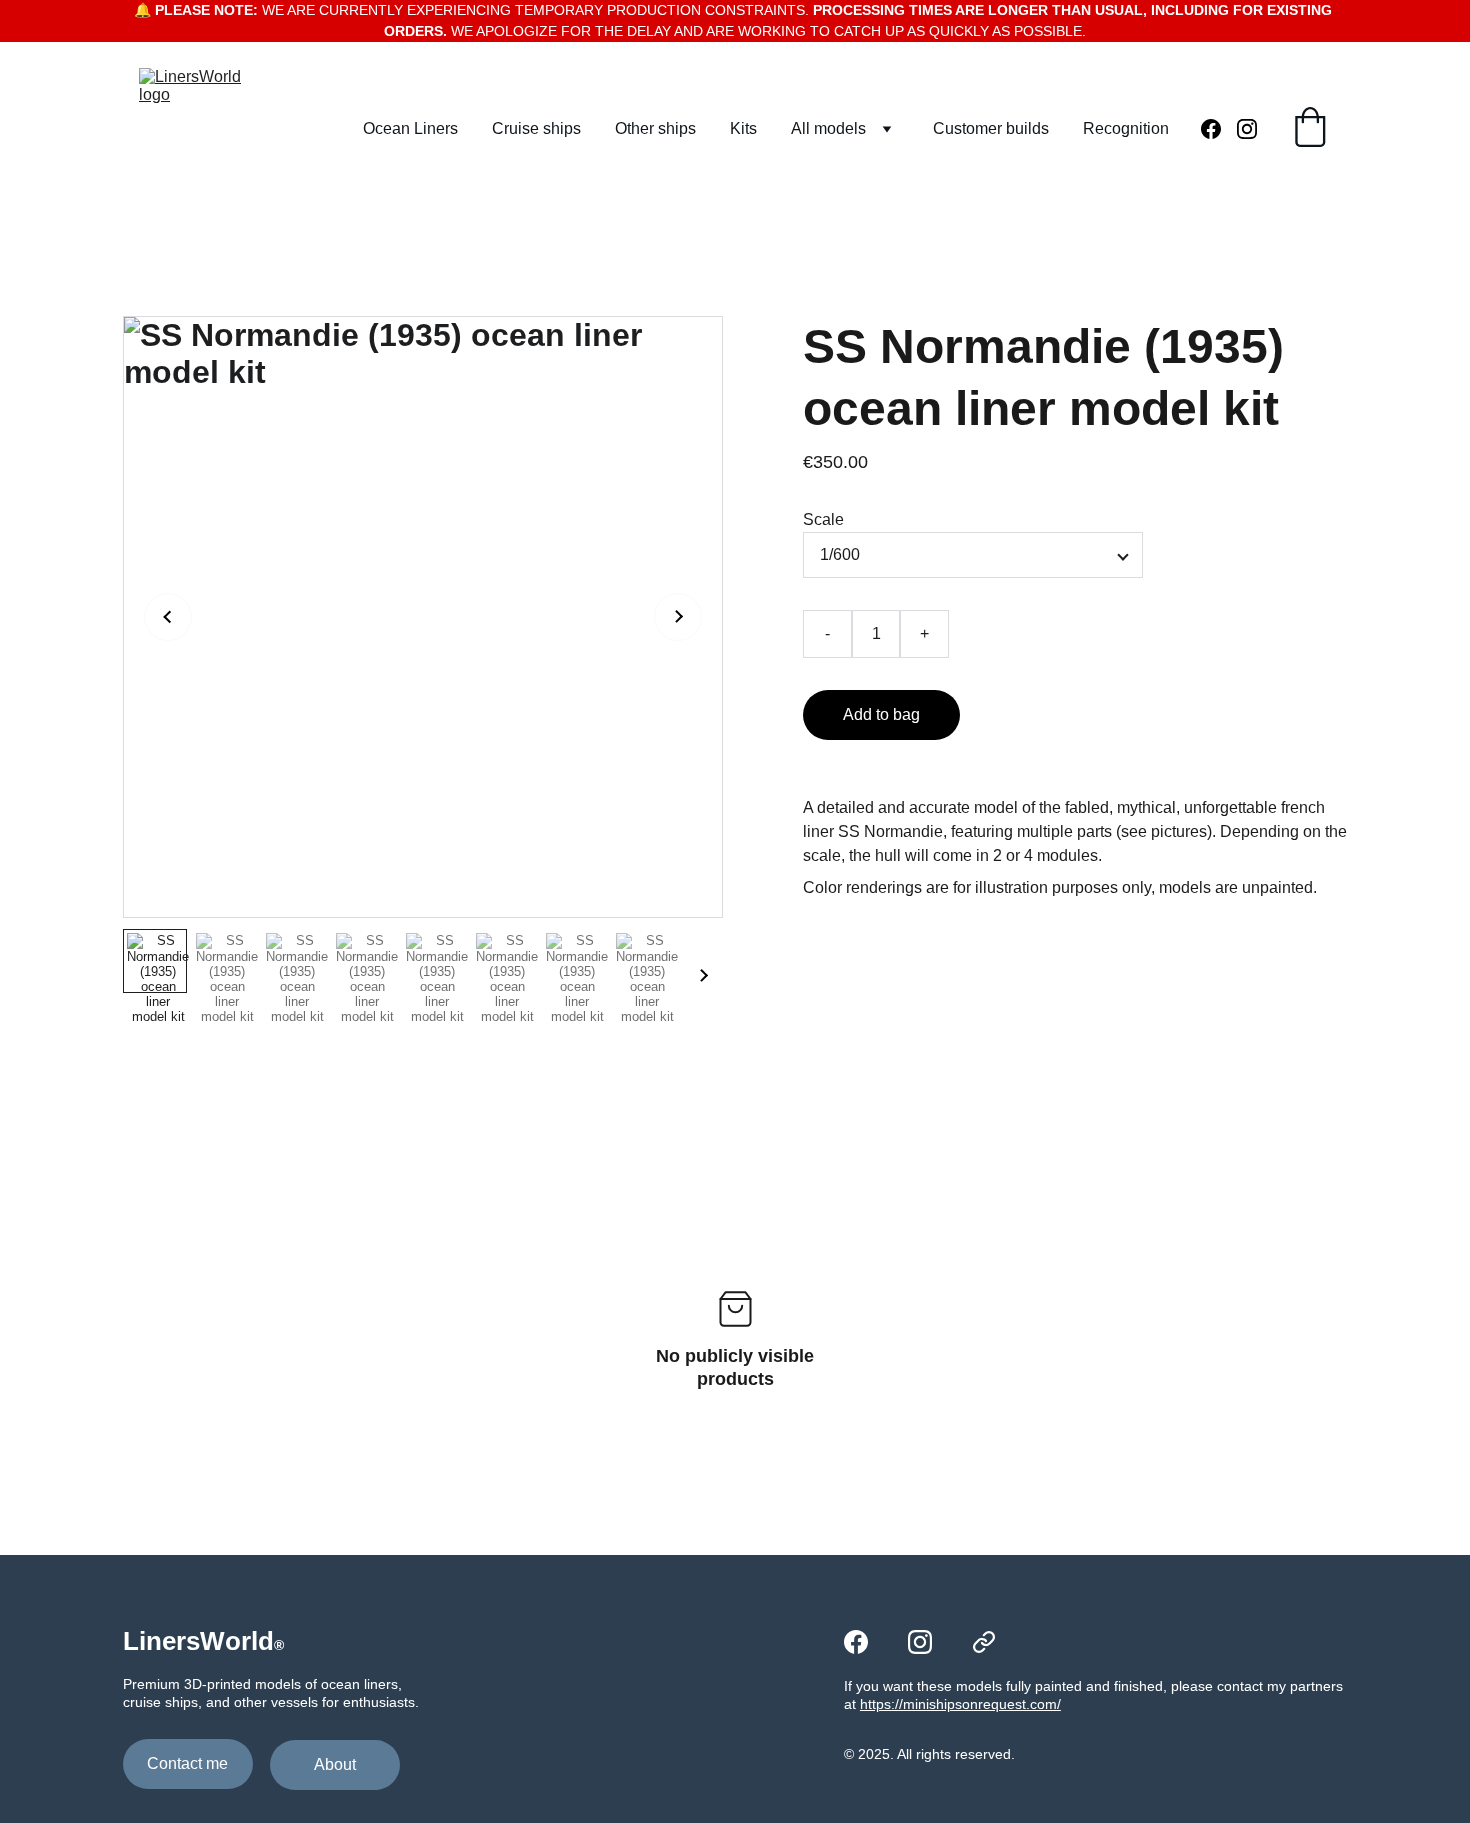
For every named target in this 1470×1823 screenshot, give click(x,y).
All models (828, 128)
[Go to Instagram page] (1247, 129)
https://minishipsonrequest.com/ (960, 1704)
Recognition (1126, 128)
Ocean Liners (410, 128)
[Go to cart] (1310, 129)
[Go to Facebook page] (1219, 129)
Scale (823, 519)
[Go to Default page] (984, 1642)
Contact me (187, 1763)
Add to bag (881, 714)
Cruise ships (536, 128)
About (335, 1764)
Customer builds (991, 128)
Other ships (655, 128)
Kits (743, 128)
